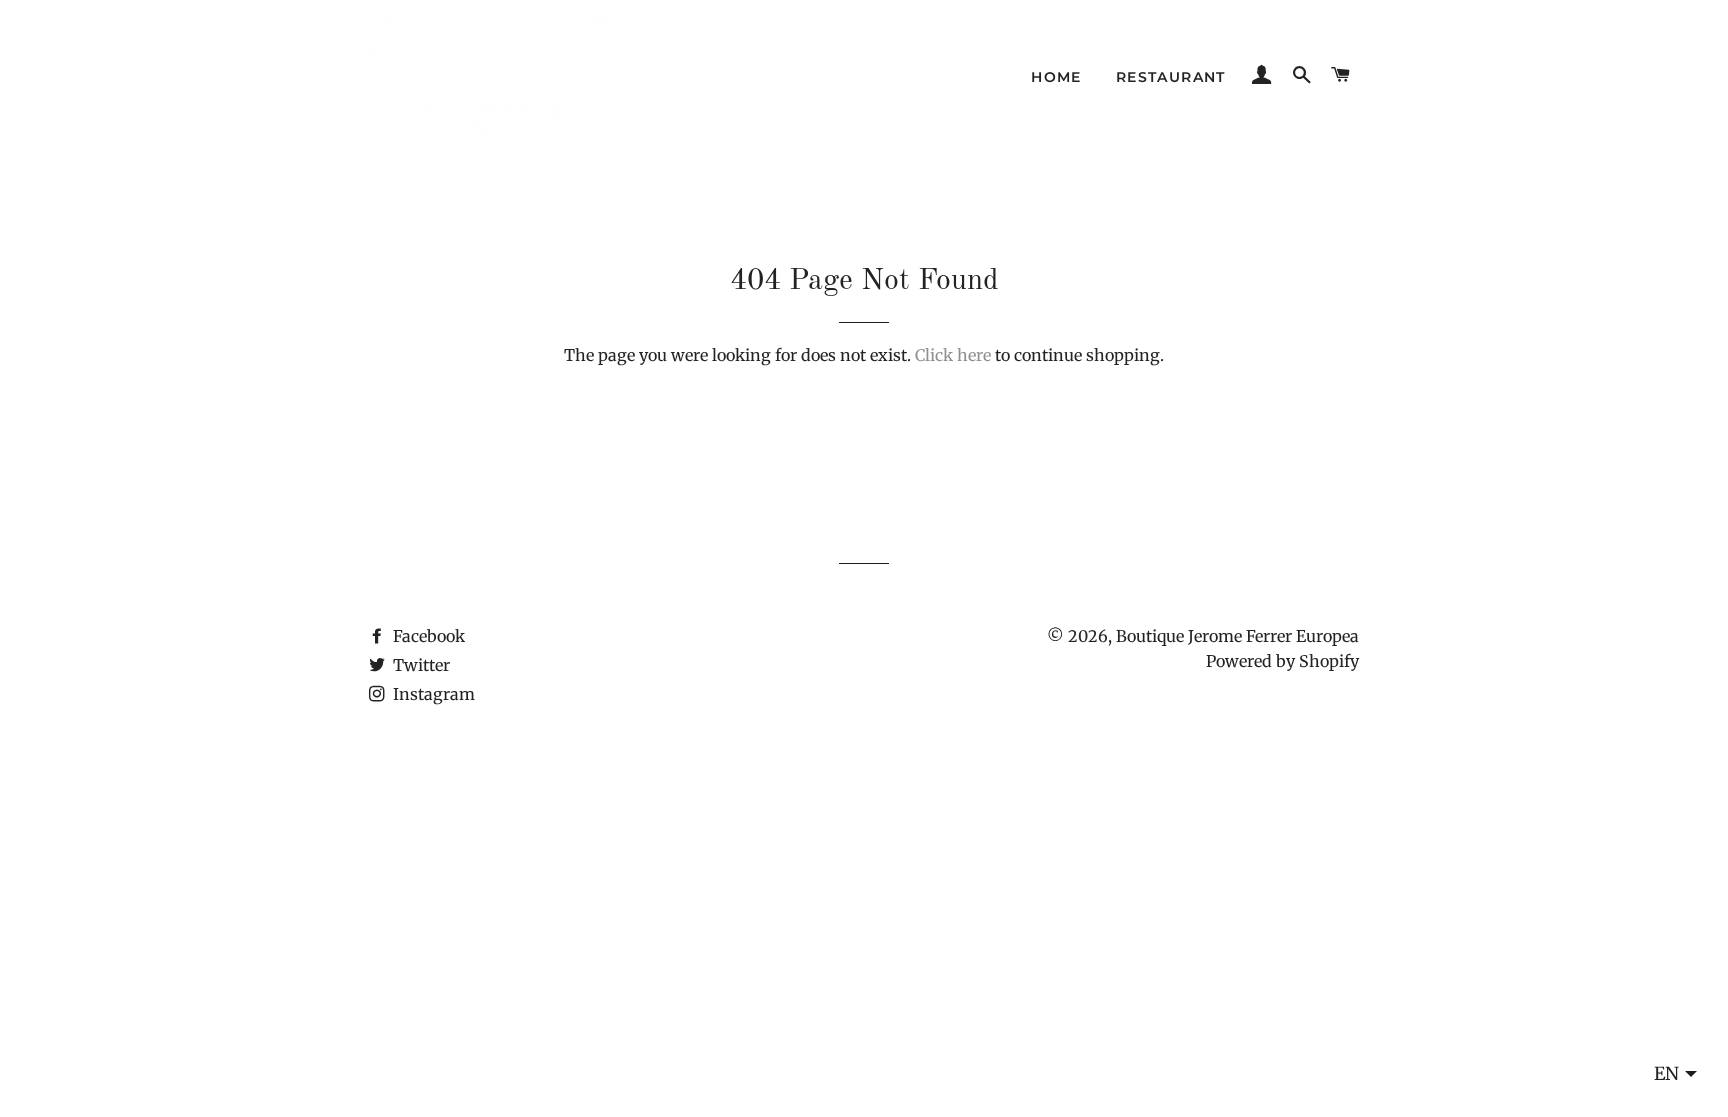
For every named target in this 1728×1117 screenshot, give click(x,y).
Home (1056, 77)
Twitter (419, 665)
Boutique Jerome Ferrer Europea (1237, 636)
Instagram (432, 694)
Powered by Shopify (1282, 661)
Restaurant (1171, 77)
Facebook (427, 636)
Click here (953, 355)
